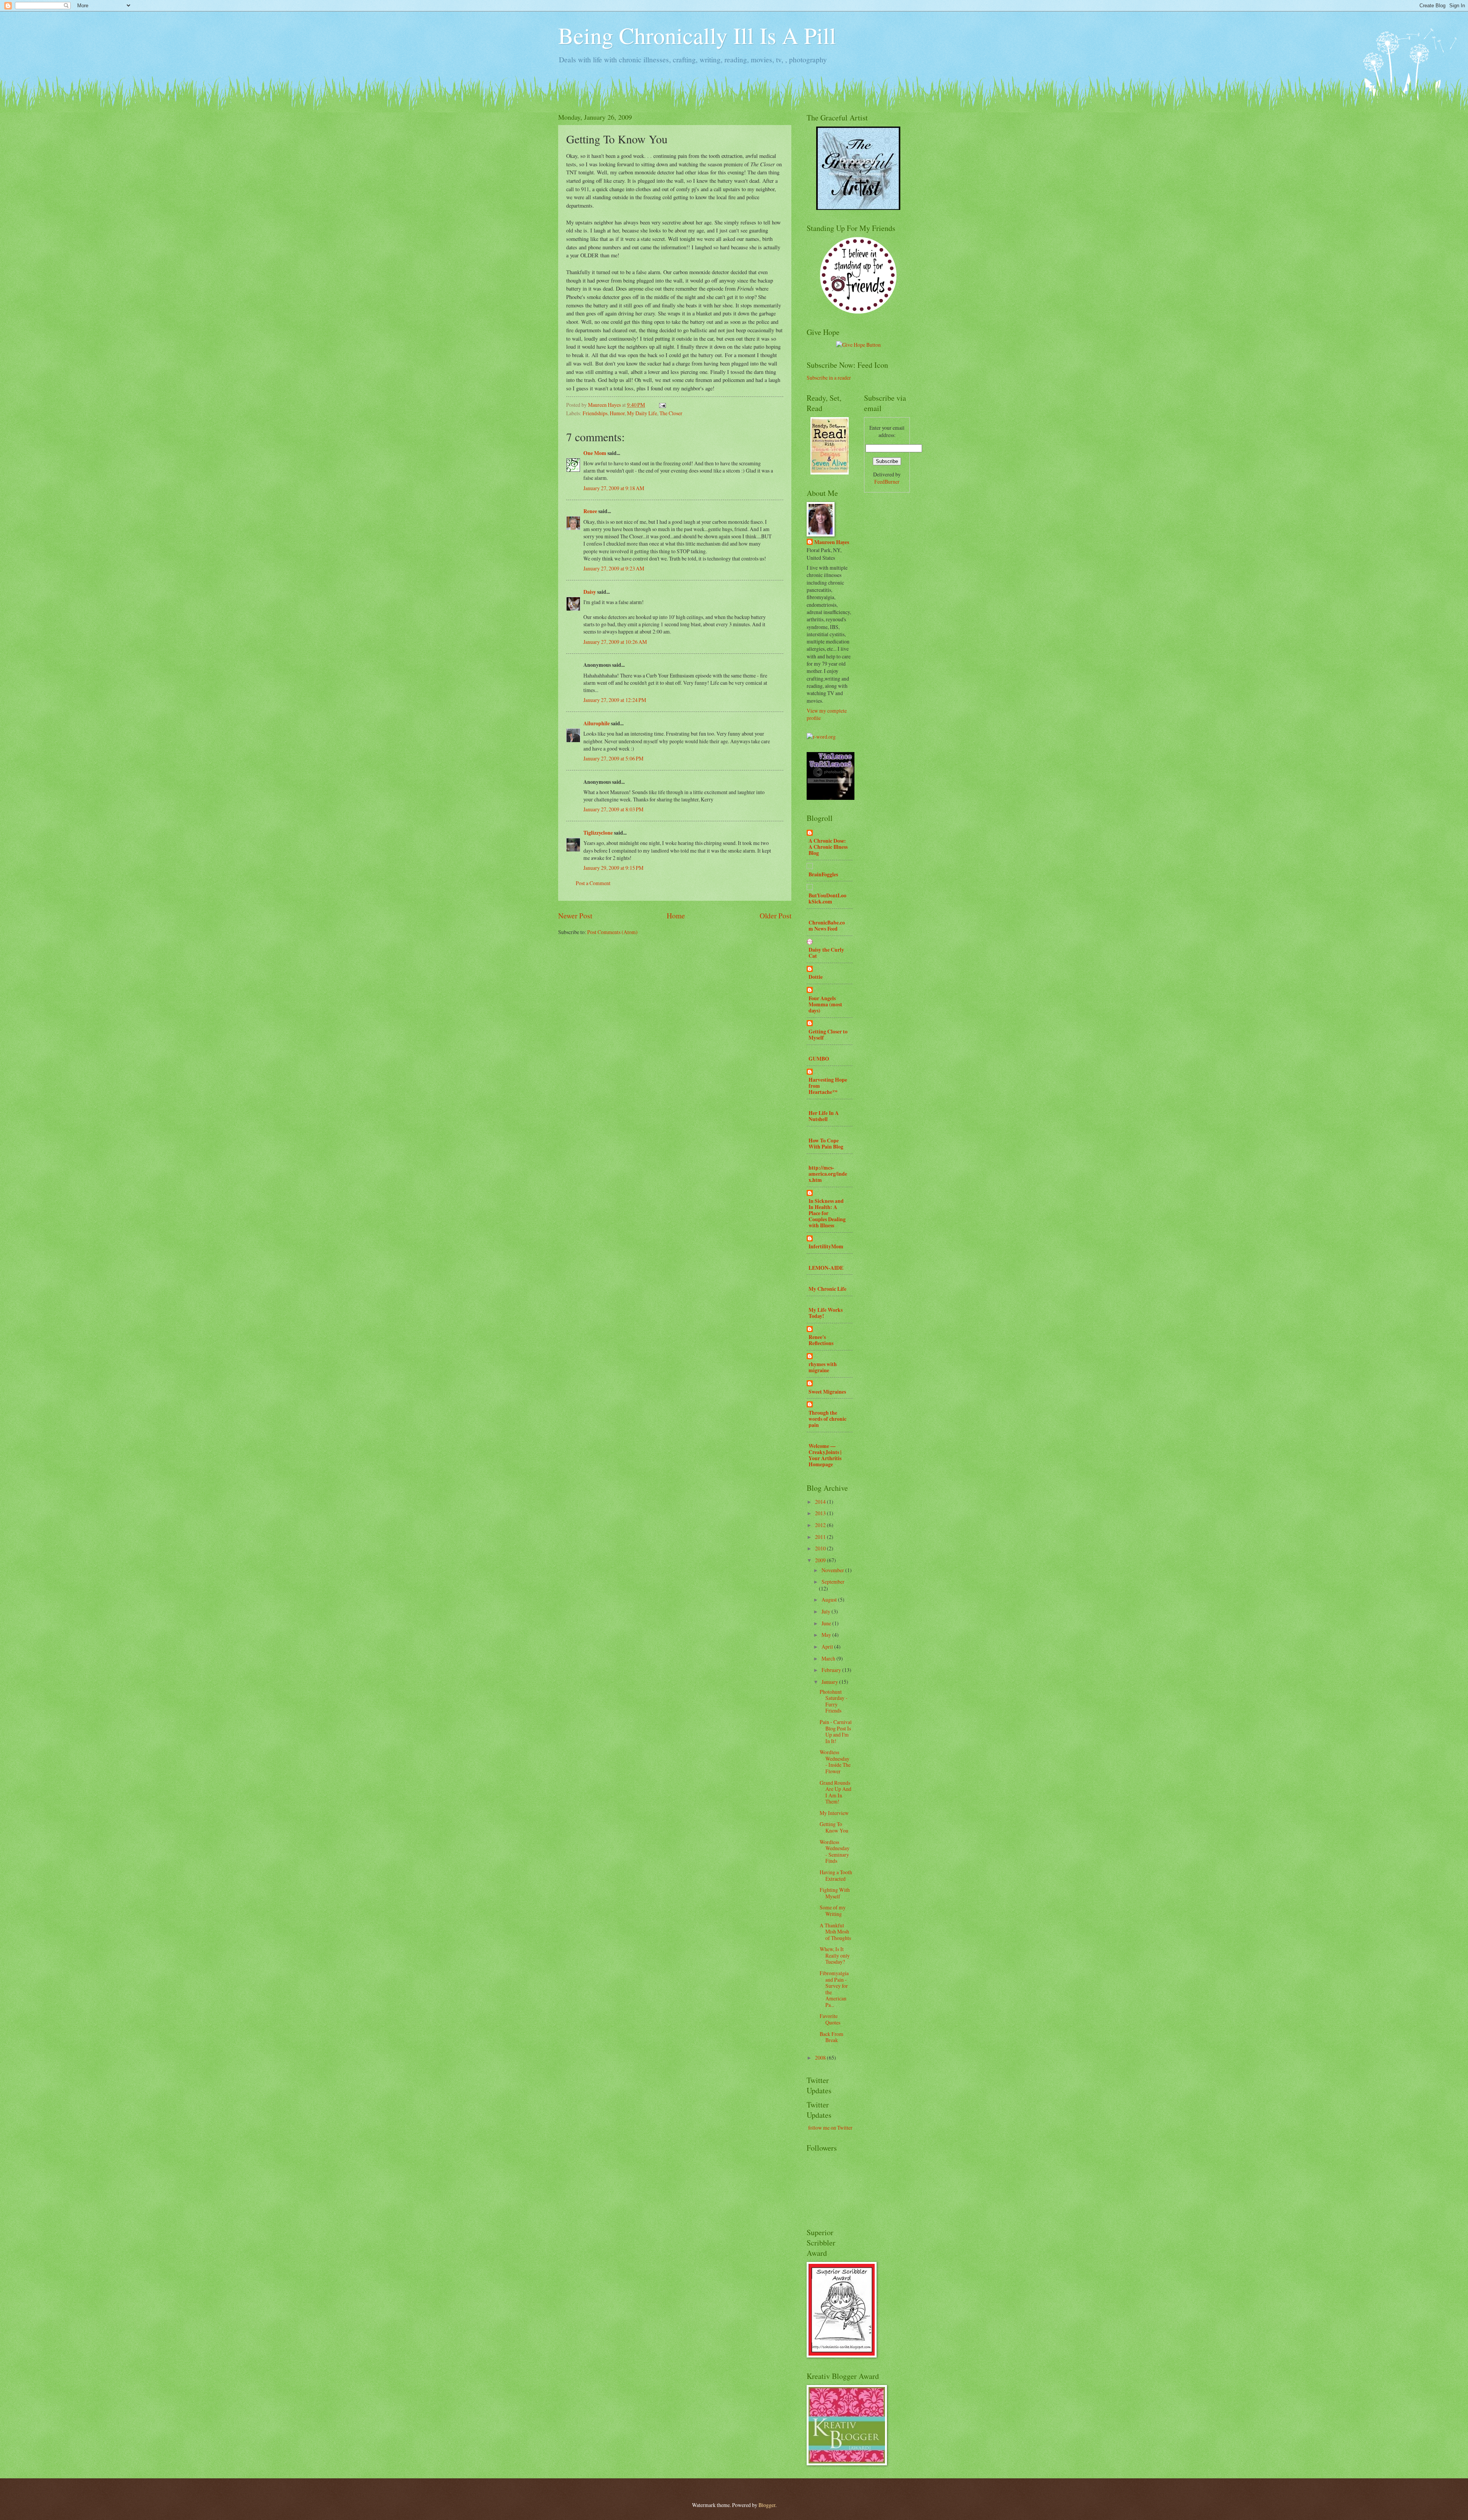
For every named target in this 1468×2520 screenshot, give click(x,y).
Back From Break (831, 2037)
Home (676, 916)
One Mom (595, 453)
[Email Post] (662, 405)
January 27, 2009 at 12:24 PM (615, 700)
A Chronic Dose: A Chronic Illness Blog (828, 847)
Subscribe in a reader (829, 378)
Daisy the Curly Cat (826, 953)
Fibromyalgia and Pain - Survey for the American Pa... (834, 1989)
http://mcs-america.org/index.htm (828, 1174)
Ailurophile (597, 723)
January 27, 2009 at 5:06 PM (613, 758)
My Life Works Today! (826, 1313)
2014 (821, 1502)
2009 (821, 1560)
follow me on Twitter (830, 2128)
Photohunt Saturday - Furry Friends (834, 1701)
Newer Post (575, 916)
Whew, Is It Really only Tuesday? (835, 1955)
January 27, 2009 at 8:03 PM (613, 809)
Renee (590, 511)
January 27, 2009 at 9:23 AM (614, 568)
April (828, 1647)
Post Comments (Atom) (612, 932)
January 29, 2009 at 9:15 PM (613, 868)
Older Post (775, 916)
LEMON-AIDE (826, 1268)
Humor (617, 413)
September (833, 1582)
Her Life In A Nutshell (824, 1116)
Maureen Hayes (832, 542)
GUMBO (819, 1059)
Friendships (595, 413)
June (827, 1623)
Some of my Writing (833, 1911)
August (830, 1600)
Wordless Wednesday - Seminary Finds (835, 1851)
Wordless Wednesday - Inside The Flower (835, 1762)
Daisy (590, 592)
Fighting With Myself (835, 1893)
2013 (821, 1513)
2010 (821, 1548)
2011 (821, 1537)
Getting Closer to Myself (828, 1035)
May (827, 1635)
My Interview (834, 1813)
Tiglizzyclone (598, 833)
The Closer (671, 413)
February (832, 1670)
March (829, 1658)
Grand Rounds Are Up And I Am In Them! (835, 1792)
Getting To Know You (834, 1827)
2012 (821, 1525)
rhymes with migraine (823, 1367)
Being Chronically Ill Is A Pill (697, 35)
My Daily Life (642, 413)
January (830, 1682)
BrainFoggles (823, 874)
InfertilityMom (826, 1246)
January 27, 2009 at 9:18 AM (614, 488)
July (827, 1611)
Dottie (816, 977)
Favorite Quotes (830, 2019)
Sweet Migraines (827, 1392)
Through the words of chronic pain (827, 1419)
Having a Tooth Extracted (836, 1875)
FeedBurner (887, 482)
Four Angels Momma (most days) (825, 1004)
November (833, 1570)
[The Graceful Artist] (858, 208)
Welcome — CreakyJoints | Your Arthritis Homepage (825, 1455)
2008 (821, 2058)
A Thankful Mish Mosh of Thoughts (835, 1932)
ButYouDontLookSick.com (827, 898)
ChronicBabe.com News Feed (827, 926)
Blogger (767, 2505)
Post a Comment (593, 883)
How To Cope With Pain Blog (826, 1144)
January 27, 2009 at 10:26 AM (615, 642)
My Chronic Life (827, 1289)
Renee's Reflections (821, 1340)
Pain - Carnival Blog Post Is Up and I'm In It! (836, 1731)
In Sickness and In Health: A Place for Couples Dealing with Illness (827, 1213)
